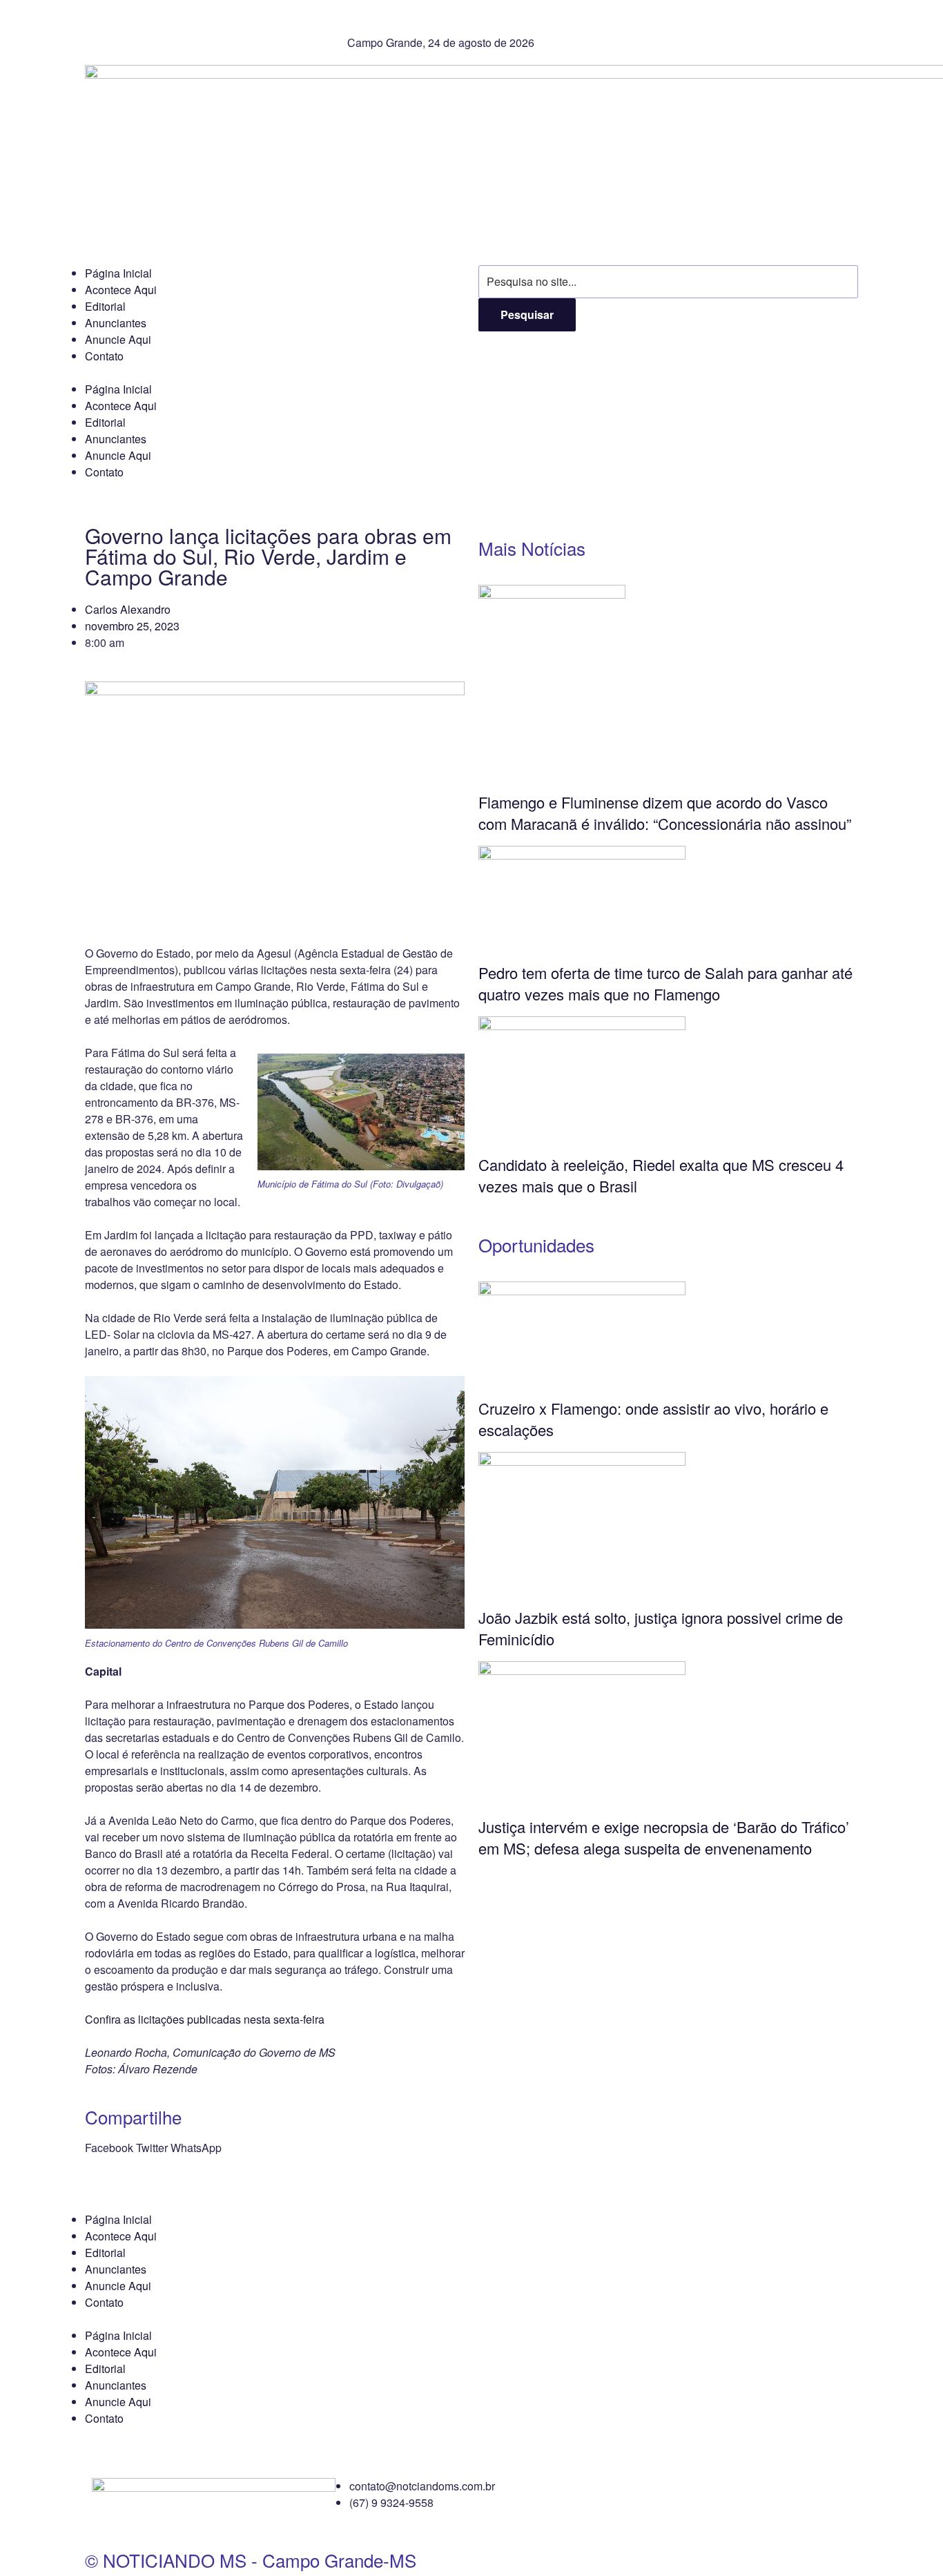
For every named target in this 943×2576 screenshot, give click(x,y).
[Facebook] (627, 24)
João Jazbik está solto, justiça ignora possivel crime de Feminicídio (661, 1628)
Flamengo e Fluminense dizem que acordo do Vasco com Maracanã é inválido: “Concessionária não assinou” (665, 813)
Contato (104, 356)
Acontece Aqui (121, 290)
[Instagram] (664, 24)
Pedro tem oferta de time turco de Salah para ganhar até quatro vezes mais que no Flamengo (665, 983)
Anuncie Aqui (118, 339)
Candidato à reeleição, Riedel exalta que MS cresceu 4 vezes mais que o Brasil (661, 1175)
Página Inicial (118, 273)
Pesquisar (527, 314)
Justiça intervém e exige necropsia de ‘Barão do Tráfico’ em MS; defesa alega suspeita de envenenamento (664, 1837)
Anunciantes (116, 323)
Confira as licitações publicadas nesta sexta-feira (205, 2019)
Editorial (105, 306)
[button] (109, 2148)
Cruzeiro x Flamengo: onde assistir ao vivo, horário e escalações (653, 1419)
